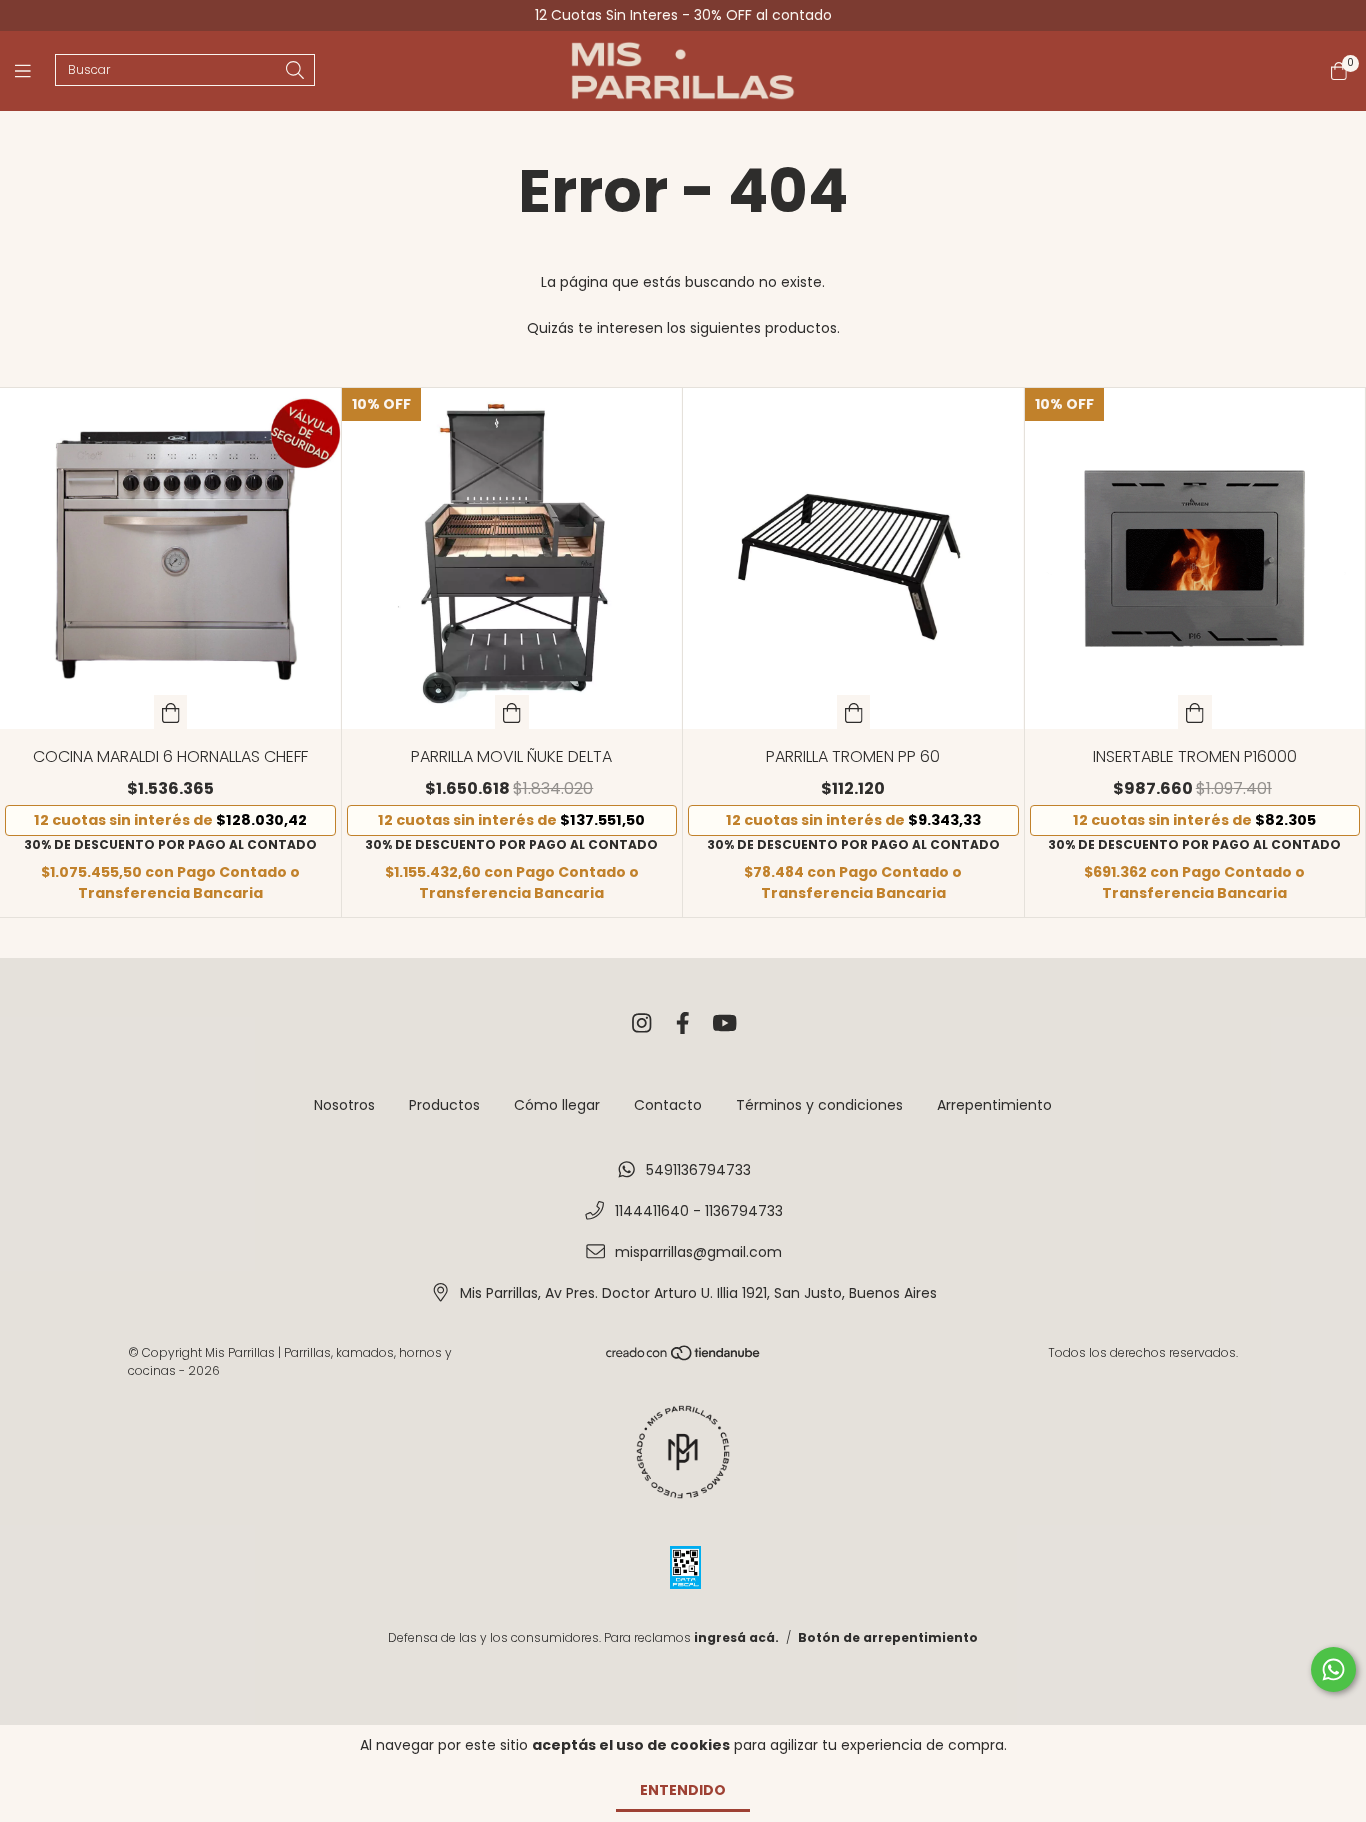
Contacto (668, 1105)
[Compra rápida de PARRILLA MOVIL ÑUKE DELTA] (512, 712)
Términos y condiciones (819, 1105)
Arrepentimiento (994, 1105)
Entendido (683, 1790)
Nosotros (344, 1105)
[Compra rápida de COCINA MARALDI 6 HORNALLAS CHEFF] (171, 712)
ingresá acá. (736, 1637)
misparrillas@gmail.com (698, 1252)
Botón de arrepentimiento (888, 1637)
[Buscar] (295, 71)
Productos (444, 1105)
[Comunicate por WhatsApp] (1333, 1669)
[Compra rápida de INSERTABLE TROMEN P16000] (1195, 712)
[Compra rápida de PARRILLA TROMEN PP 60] (854, 712)
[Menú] (35, 71)
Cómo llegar (557, 1105)
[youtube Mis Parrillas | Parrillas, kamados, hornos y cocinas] (725, 1024)
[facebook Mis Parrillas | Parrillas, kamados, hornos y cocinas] (683, 1024)
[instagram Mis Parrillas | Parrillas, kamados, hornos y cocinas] (642, 1024)
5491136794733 (698, 1170)
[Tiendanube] (684, 1356)
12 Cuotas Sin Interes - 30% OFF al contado (683, 15)
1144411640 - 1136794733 (699, 1211)
